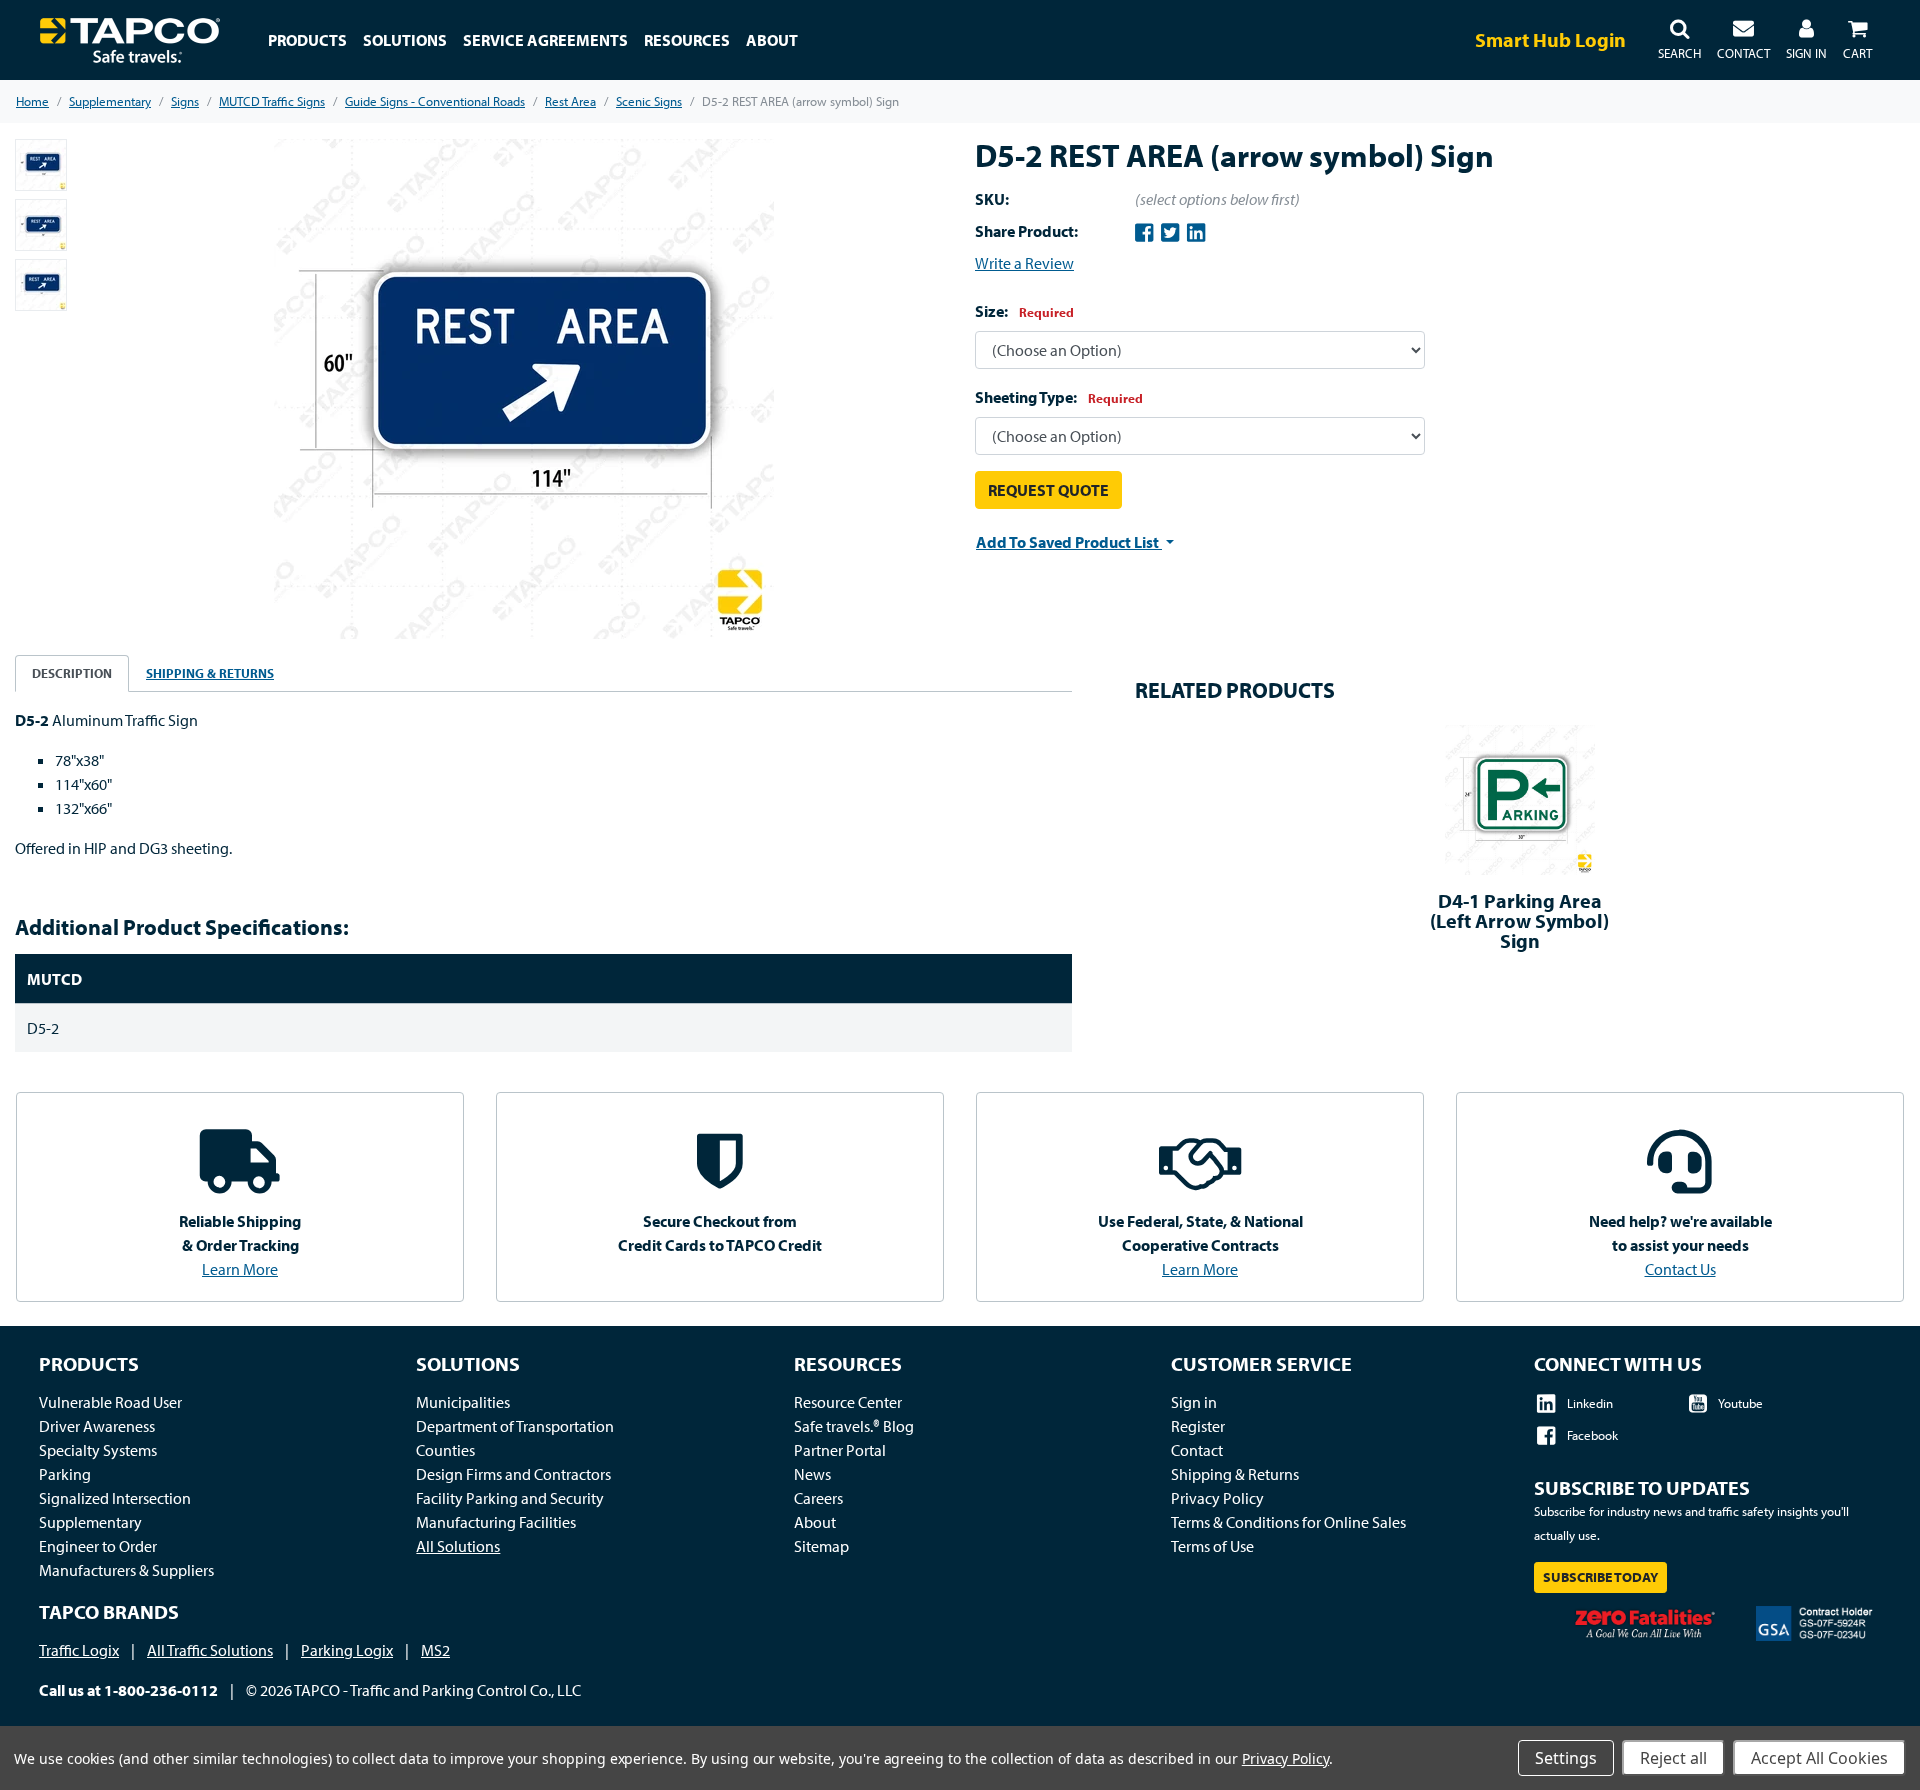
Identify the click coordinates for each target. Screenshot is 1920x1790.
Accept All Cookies (1819, 1758)
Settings (1566, 1758)
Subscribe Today (1600, 1577)
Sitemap (821, 1546)
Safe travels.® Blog (854, 1426)
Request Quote (1048, 490)
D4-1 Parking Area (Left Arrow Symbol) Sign (1519, 920)
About (815, 1522)
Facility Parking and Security (510, 1498)
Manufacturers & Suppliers (126, 1570)
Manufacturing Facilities (496, 1522)
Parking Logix (347, 1650)
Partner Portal (840, 1450)
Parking (65, 1474)
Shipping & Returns (1235, 1474)
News (812, 1474)
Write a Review (1024, 263)
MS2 (435, 1650)
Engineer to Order (98, 1546)
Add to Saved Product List (1069, 542)
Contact (1197, 1450)
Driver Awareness (97, 1426)
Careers (818, 1498)
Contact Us (1680, 1269)
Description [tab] (72, 673)
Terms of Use (1212, 1546)
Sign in (1194, 1402)
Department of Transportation (515, 1426)
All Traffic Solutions (210, 1650)
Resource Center (848, 1402)
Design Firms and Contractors (513, 1474)
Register (1198, 1426)
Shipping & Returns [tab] (210, 673)
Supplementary (90, 1522)
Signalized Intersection (115, 1498)
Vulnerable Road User (110, 1402)
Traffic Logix (79, 1650)
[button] (1679, 40)
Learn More (240, 1269)
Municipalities (463, 1402)
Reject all (1673, 1758)
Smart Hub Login (1550, 39)
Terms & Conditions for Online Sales (1288, 1522)
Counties (445, 1450)
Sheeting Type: (1059, 397)
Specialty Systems (98, 1450)
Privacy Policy (1217, 1498)
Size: (1024, 311)
